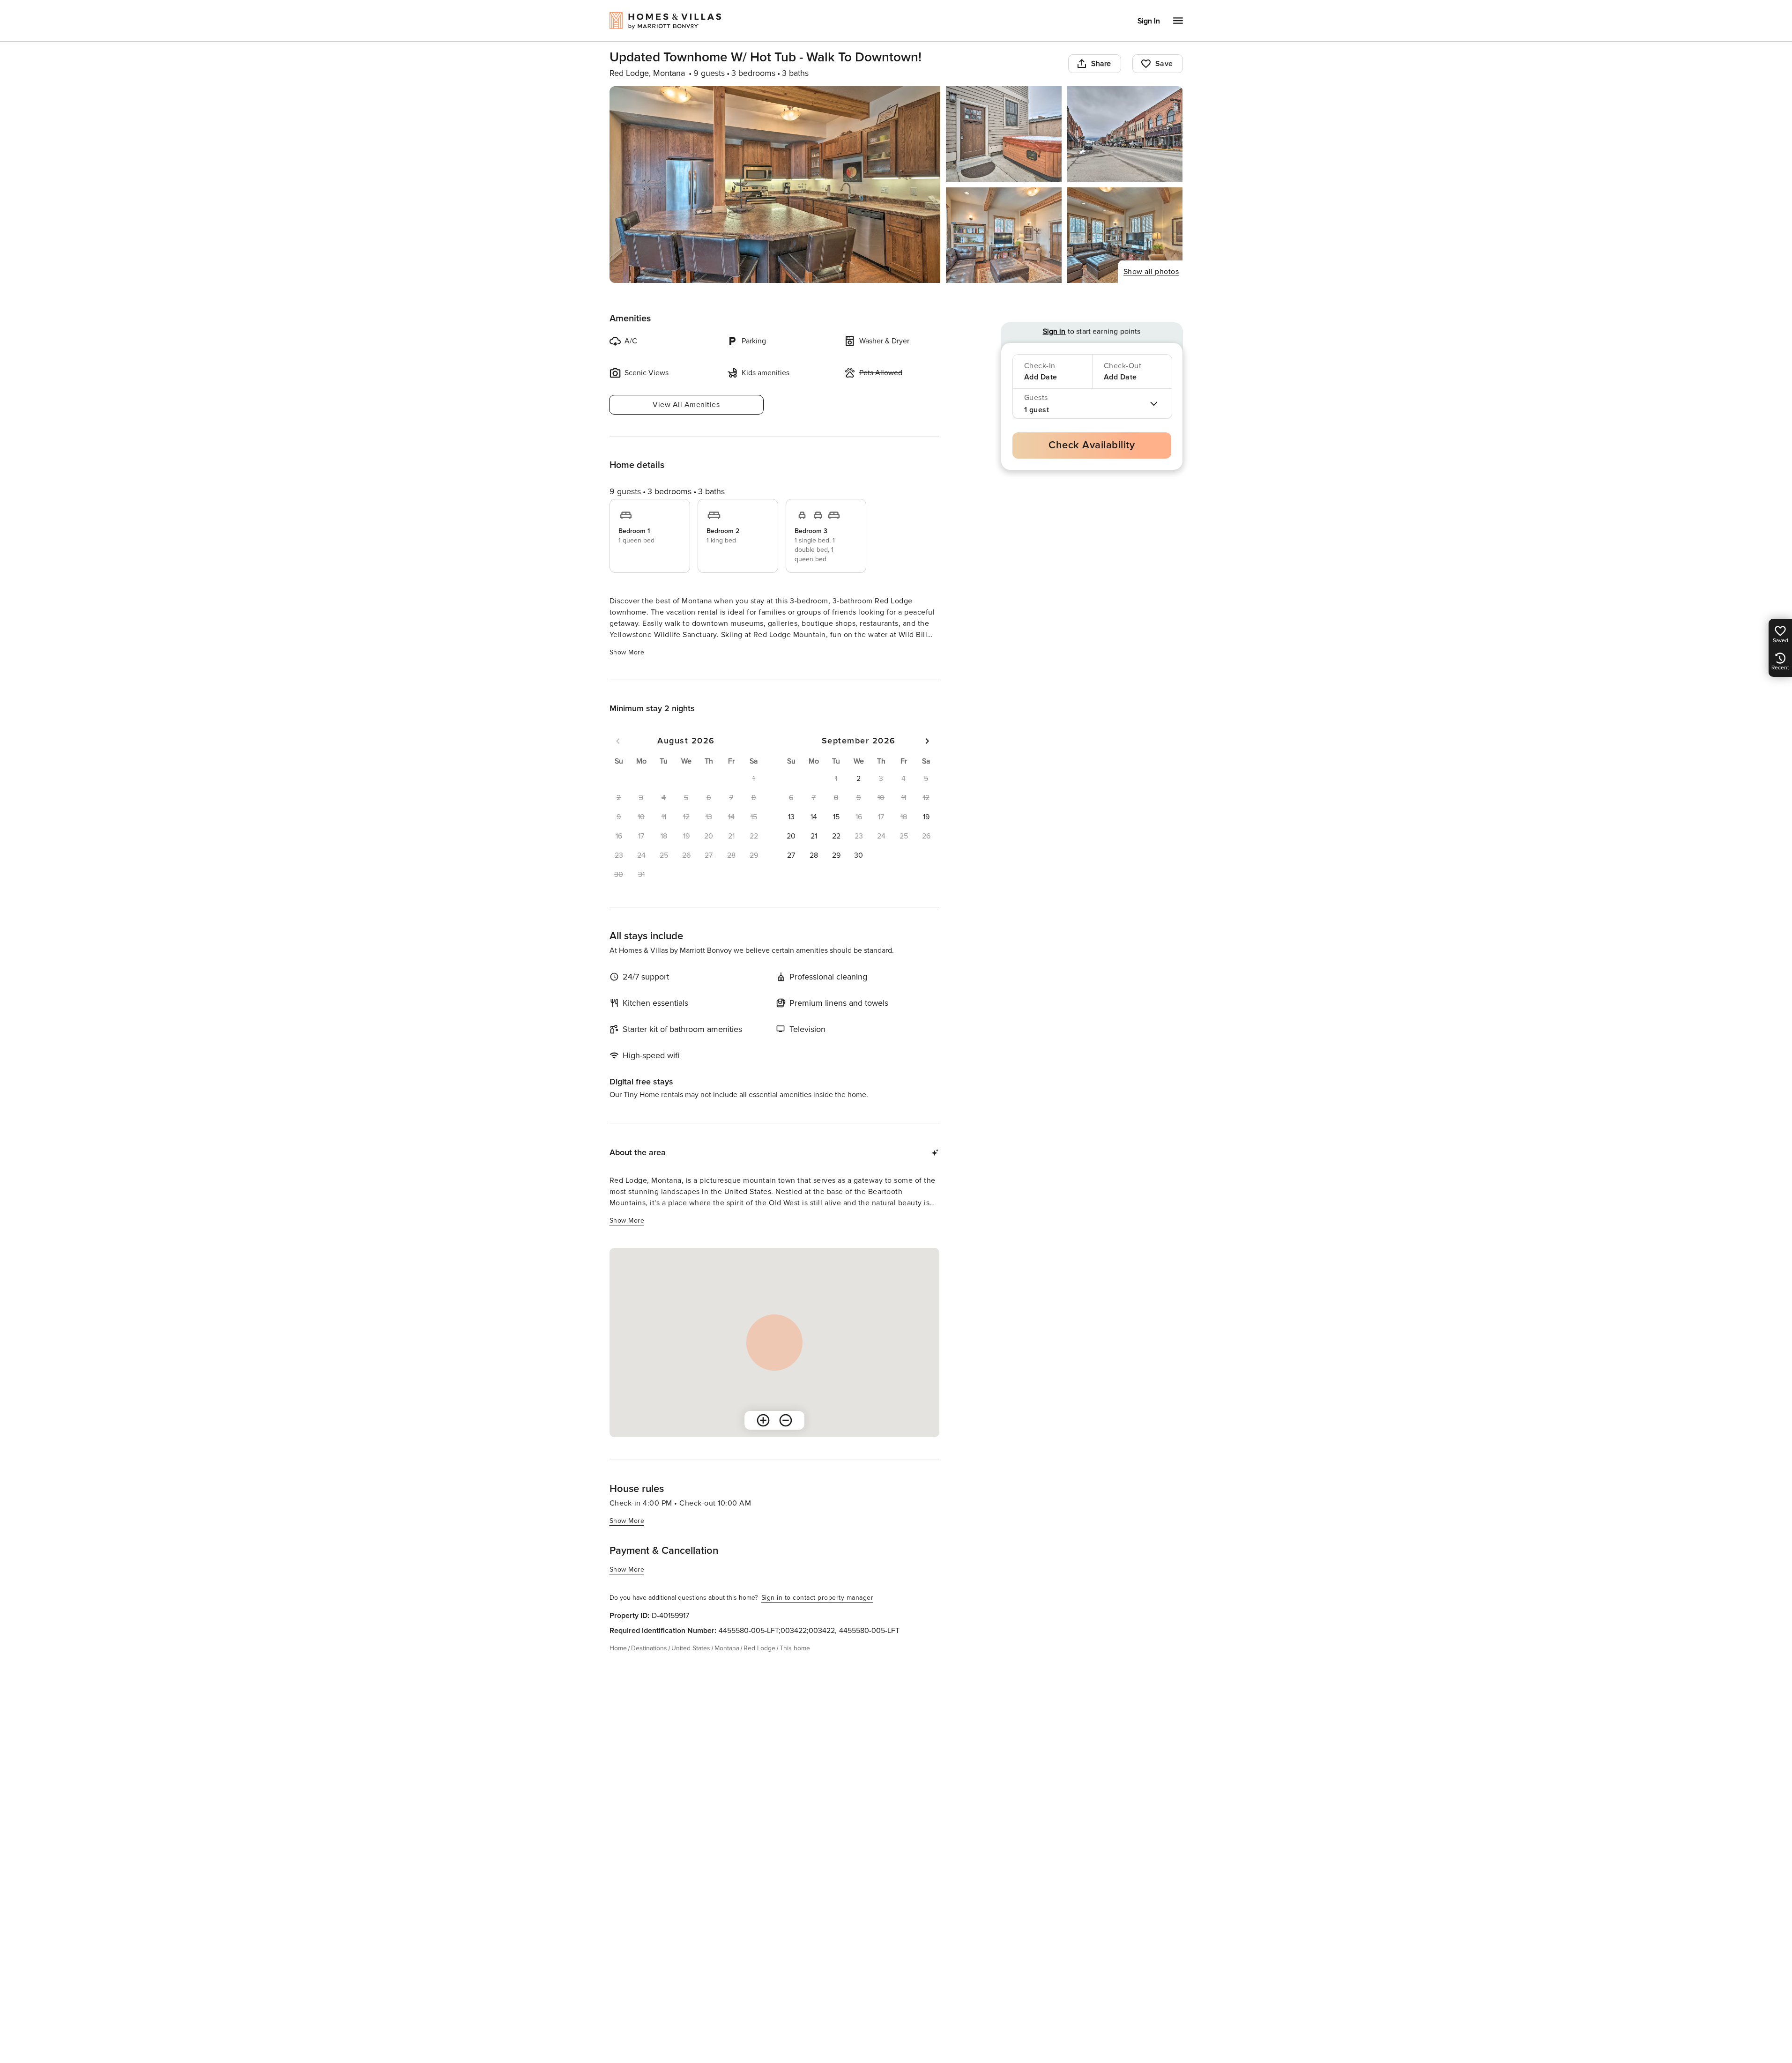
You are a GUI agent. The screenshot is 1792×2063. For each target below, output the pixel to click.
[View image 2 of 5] (1004, 134)
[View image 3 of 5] (1125, 134)
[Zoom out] (786, 1420)
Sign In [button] (1149, 21)
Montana (727, 1648)
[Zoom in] (763, 1420)
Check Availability (1092, 445)
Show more (627, 652)
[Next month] (927, 741)
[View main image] (775, 185)
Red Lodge (759, 1648)
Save (1164, 64)
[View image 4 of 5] (1004, 235)
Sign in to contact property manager (818, 1598)
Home (618, 1648)
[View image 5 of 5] (1125, 235)
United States (691, 1648)
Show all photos (1151, 272)
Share (1101, 64)
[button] (859, 779)
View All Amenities (686, 405)
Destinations (649, 1648)
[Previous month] (618, 741)
